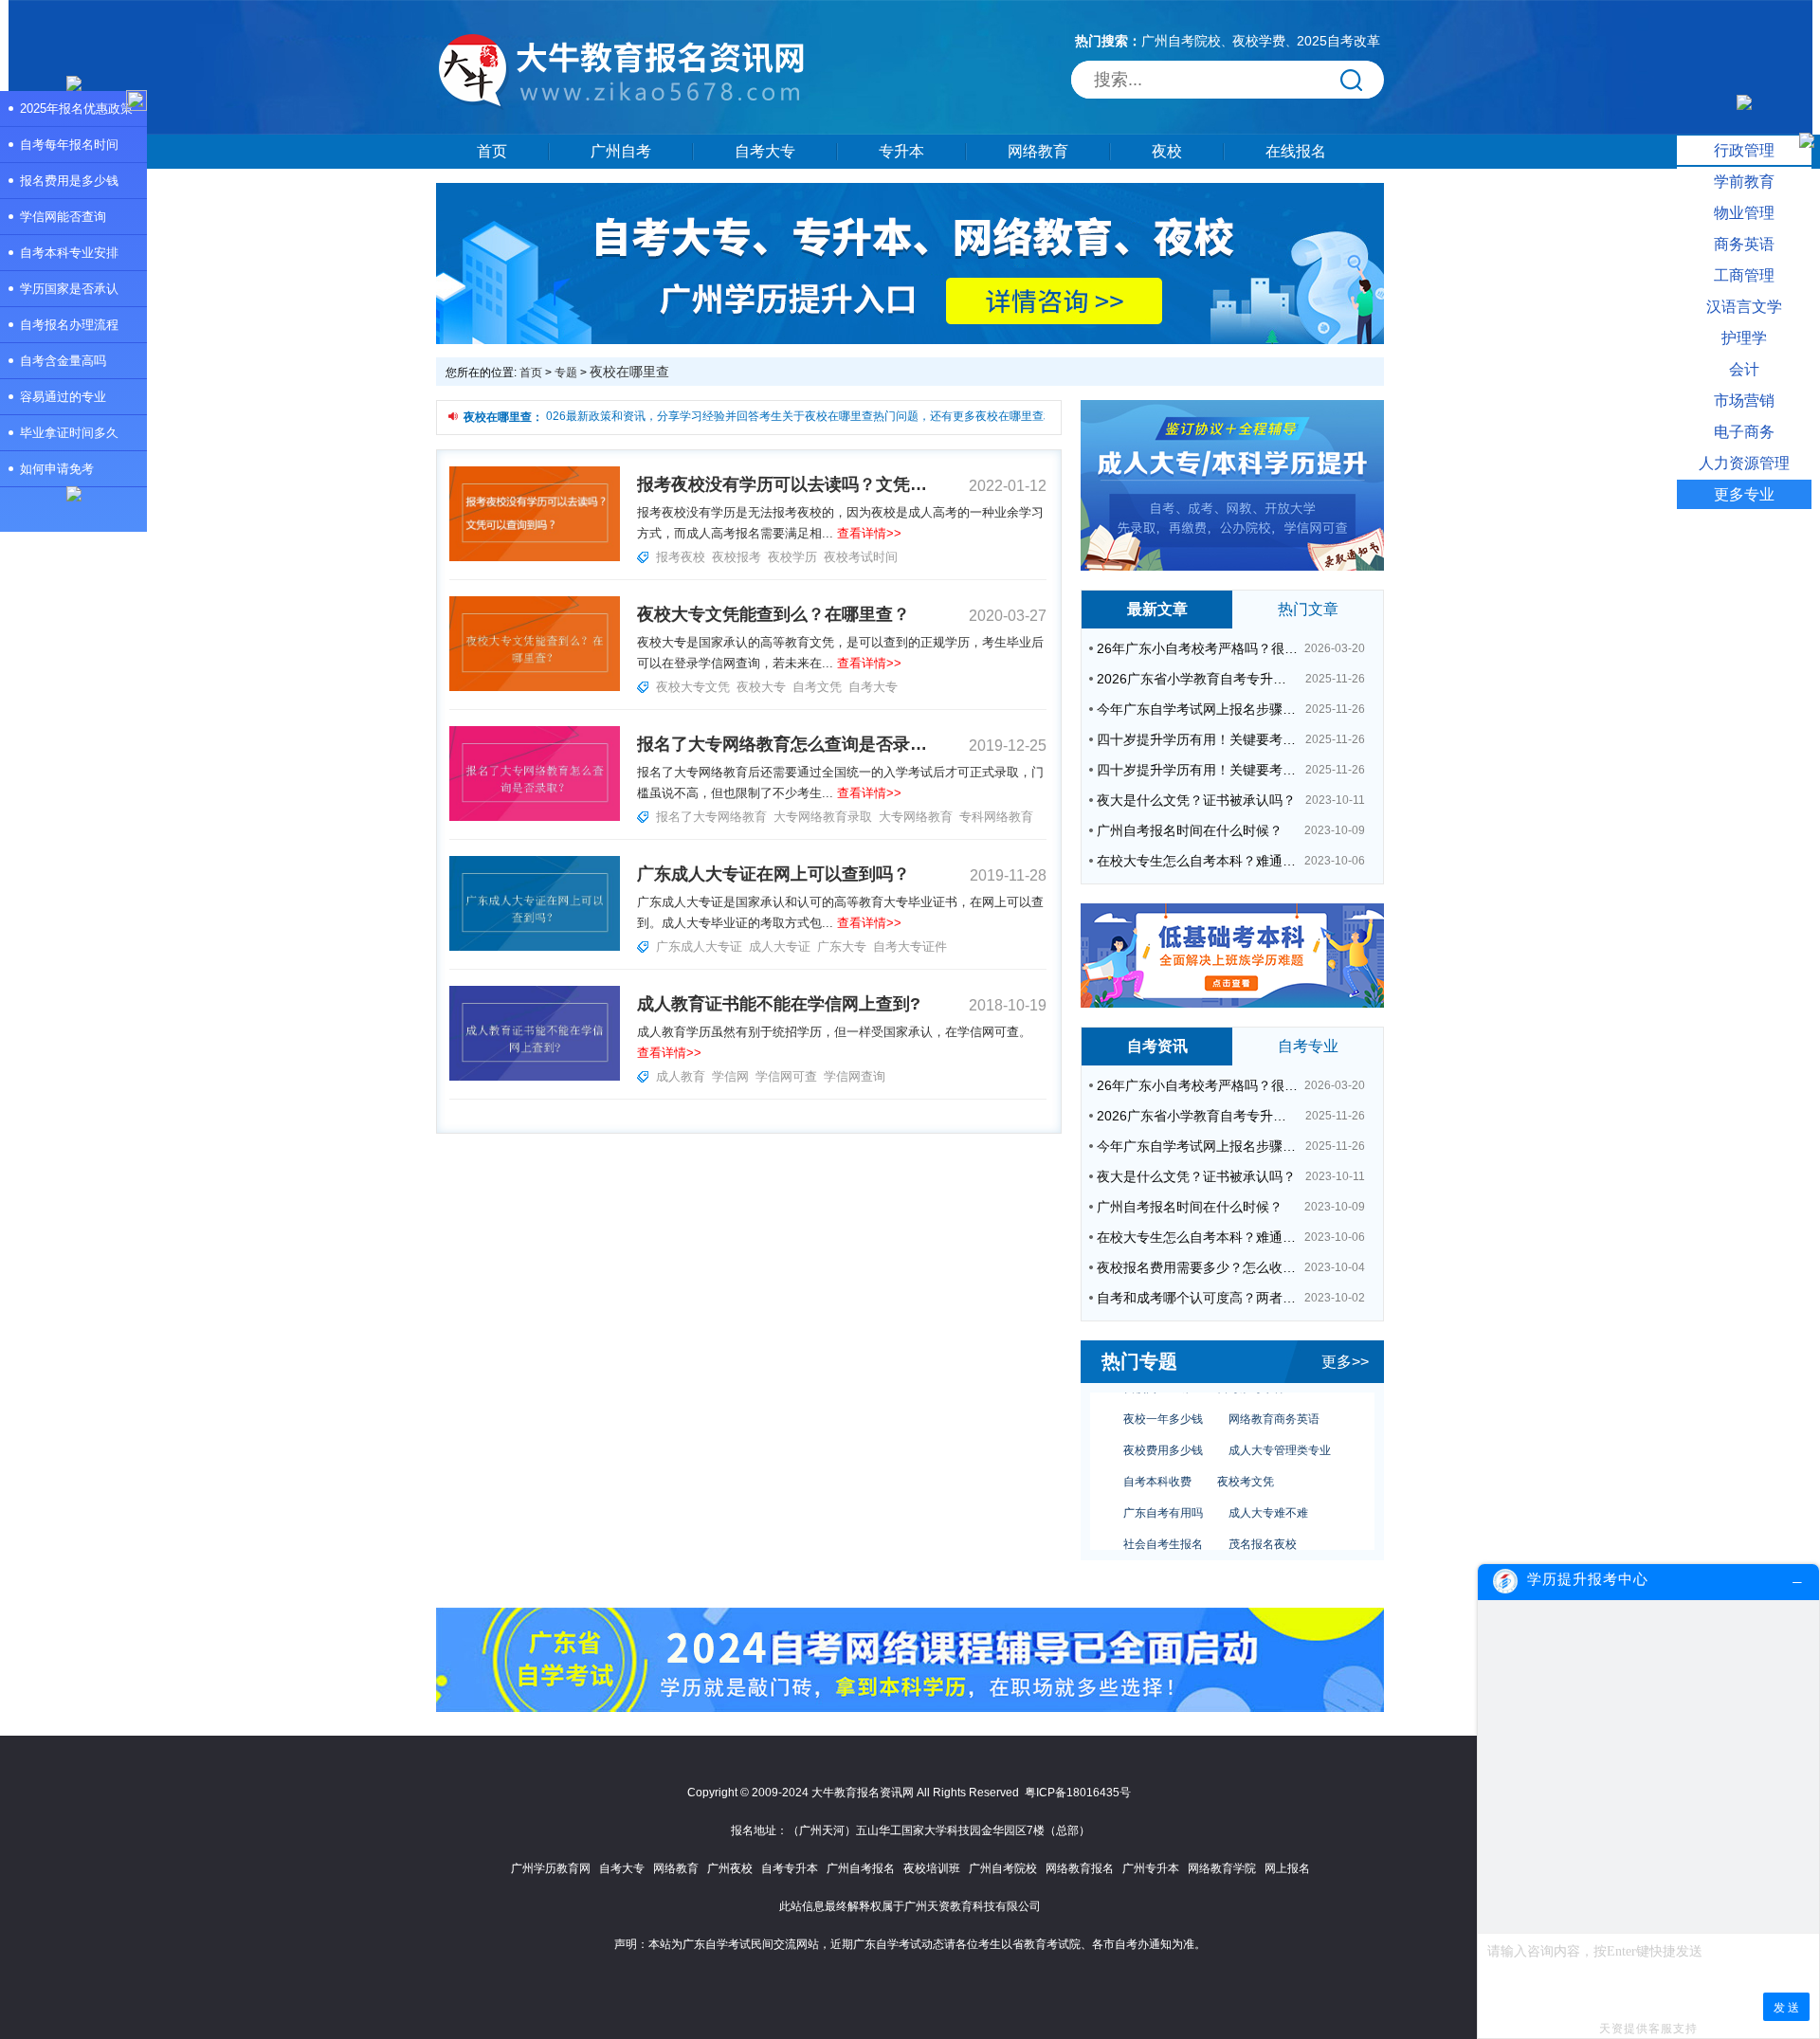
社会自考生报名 (1163, 1523)
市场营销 (1744, 401)
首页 (492, 151)
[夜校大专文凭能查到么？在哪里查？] (535, 687)
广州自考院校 (1181, 41)
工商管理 (1744, 275)
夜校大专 (761, 687)
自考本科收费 (1157, 1461)
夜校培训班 (932, 1868)
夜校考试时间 (861, 557)
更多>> (1345, 1362)
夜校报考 (737, 557)
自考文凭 (817, 687)
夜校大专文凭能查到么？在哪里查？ (773, 614)
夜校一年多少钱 (1163, 1398)
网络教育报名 (1080, 1868)
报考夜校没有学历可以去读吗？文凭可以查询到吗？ (782, 484)
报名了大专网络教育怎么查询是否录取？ (782, 744)
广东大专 (842, 947)
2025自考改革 (1338, 41)
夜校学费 (1259, 41)
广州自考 (621, 151)
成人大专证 (780, 947)
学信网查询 (855, 1076)
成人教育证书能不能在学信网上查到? (779, 1004)
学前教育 (1744, 182)
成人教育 (681, 1076)
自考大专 (765, 151)
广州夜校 (730, 1868)
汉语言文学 (1744, 307)
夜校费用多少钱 (1163, 1429)
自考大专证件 (910, 947)
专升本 (901, 151)
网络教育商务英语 (1274, 1398)
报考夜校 (681, 557)
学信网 (730, 1076)
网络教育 (1038, 151)
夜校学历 (792, 557)
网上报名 (1287, 1868)
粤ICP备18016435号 (1078, 1793)
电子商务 (1744, 432)
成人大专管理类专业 (1280, 1429)
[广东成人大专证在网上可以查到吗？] (535, 947)
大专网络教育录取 (823, 817)
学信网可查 (786, 1076)
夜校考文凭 (1246, 1461)
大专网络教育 (916, 817)
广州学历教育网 (551, 1868)
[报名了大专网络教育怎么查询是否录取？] (535, 817)
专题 (566, 373)
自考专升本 (790, 1868)
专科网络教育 (996, 817)
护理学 (1744, 338)
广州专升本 (1151, 1868)
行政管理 (1744, 150)
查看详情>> (869, 533)
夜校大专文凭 (693, 687)
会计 (1744, 369)
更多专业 (1744, 494)
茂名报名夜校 (1263, 1523)
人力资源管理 (1744, 463)
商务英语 (1744, 244)
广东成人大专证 (699, 947)
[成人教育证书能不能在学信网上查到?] (535, 1077)
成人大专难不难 (1268, 1492)
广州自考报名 (861, 1868)
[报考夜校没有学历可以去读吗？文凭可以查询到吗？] (535, 557)
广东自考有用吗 (1163, 1492)
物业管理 (1744, 213)
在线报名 (1296, 151)
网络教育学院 (1222, 1868)
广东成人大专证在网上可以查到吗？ (773, 874)
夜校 (1167, 151)
